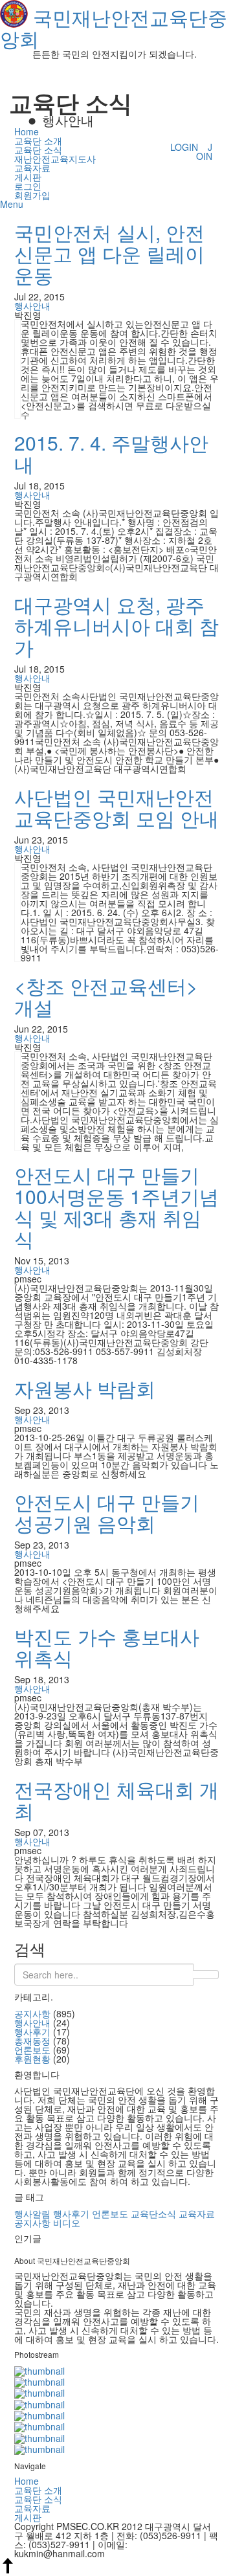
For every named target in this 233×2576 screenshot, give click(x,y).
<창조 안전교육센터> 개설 (106, 996)
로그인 (28, 186)
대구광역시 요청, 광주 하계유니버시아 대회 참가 (116, 626)
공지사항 (32, 2013)
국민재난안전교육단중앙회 (114, 28)
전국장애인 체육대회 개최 (116, 1800)
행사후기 (32, 2032)
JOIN (204, 151)
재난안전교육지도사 (55, 159)
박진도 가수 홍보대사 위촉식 (107, 1647)
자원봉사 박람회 (85, 1388)
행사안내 (32, 306)
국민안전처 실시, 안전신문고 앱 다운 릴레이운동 (109, 253)
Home (27, 131)
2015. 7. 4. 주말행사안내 (111, 453)
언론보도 (32, 2050)
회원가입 (32, 195)
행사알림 (32, 2213)
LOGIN (184, 147)
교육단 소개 (38, 140)
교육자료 (32, 168)
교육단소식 (153, 2213)
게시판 (28, 177)
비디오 (67, 2223)
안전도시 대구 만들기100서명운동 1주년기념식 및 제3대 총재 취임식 (116, 1207)
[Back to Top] (8, 2570)
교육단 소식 (38, 150)
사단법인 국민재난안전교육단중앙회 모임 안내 (116, 807)
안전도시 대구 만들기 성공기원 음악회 (107, 1512)
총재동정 (32, 2041)
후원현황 (32, 2059)
